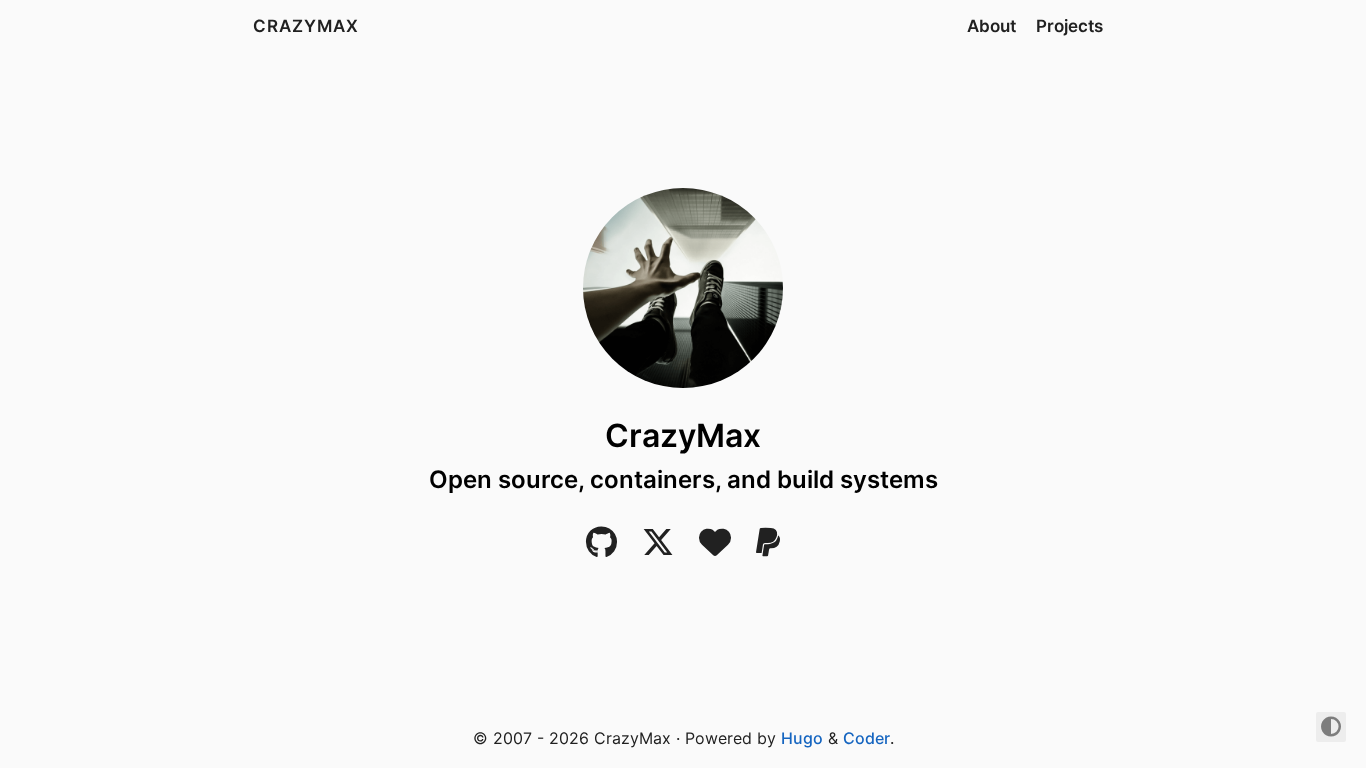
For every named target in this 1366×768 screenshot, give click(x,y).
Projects (1069, 26)
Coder (866, 738)
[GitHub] (601, 548)
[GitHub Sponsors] (715, 548)
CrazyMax (306, 26)
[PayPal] (768, 548)
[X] (658, 548)
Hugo (802, 738)
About (991, 26)
